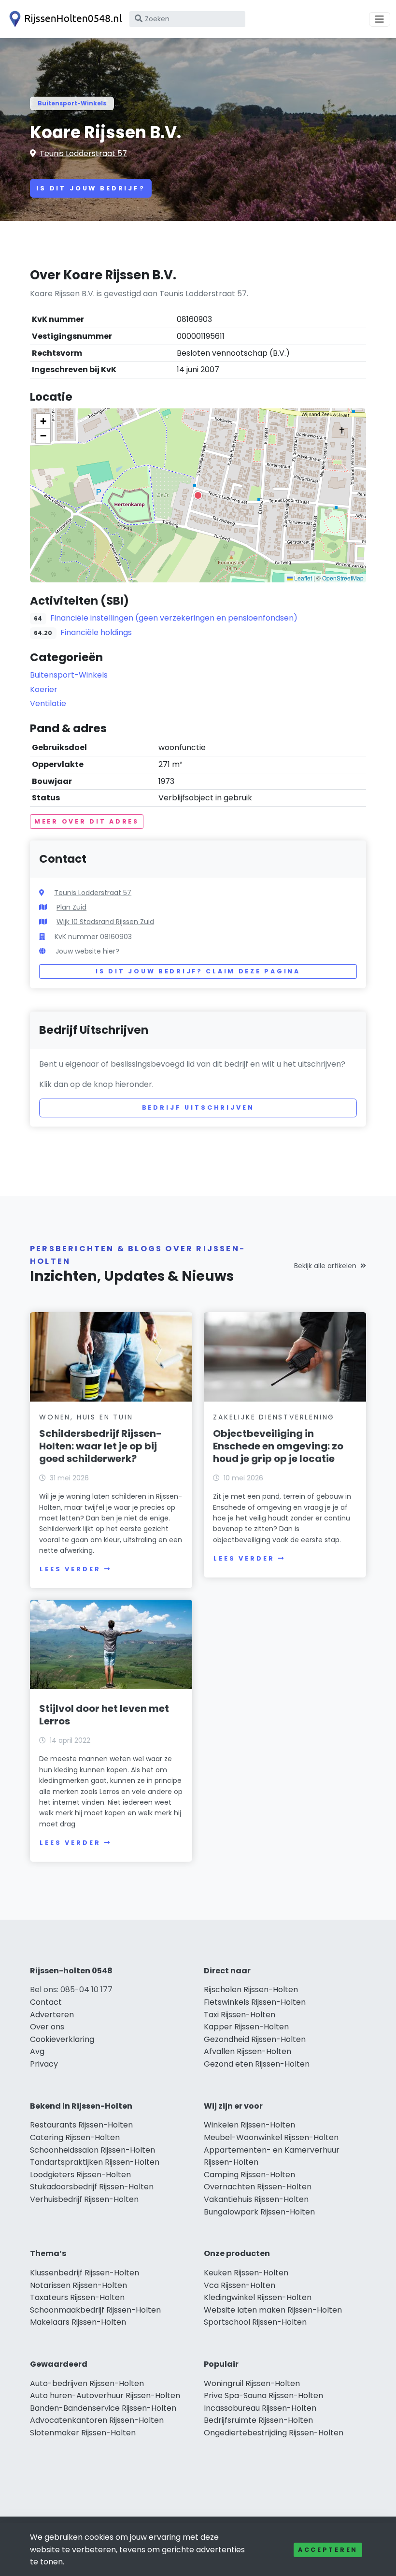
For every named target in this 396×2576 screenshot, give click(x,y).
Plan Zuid (71, 907)
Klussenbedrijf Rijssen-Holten (85, 2273)
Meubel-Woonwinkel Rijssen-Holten (271, 2137)
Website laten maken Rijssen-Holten (273, 2310)
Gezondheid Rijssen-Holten (255, 2039)
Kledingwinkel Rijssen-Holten (258, 2297)
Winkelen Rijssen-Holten (249, 2125)
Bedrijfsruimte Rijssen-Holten (258, 2420)
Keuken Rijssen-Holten (246, 2273)
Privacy (44, 2064)
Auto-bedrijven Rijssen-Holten (87, 2383)
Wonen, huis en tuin (86, 1417)
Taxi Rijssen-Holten (240, 2015)
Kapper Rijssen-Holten (246, 2027)
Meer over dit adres (87, 821)
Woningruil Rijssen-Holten (252, 2383)
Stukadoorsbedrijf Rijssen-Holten (92, 2187)
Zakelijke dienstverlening (274, 1417)
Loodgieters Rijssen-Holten (80, 2175)
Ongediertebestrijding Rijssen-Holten (274, 2433)
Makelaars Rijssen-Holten (78, 2322)
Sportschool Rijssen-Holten (255, 2322)
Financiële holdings (96, 632)
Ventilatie (48, 703)
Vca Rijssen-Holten (240, 2285)
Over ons (47, 2027)
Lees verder (70, 1569)
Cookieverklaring (62, 2039)
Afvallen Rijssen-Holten (247, 2051)
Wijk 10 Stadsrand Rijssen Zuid (105, 922)
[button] (198, 495)
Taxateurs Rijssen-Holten (77, 2297)
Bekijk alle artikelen (325, 1266)
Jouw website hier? (87, 951)
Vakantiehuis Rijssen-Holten (256, 2199)
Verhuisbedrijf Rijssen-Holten (84, 2199)
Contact (46, 2002)
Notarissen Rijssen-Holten (78, 2285)
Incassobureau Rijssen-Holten (260, 2408)
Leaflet (302, 578)
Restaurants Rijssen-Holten (81, 2125)
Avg (37, 2051)
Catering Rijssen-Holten (75, 2137)
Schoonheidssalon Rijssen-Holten (92, 2150)
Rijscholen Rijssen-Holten (251, 1990)
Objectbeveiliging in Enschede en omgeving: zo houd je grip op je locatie (278, 1446)
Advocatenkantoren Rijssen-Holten (97, 2420)
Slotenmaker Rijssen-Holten (83, 2433)
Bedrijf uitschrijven (198, 1107)
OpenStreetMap (343, 578)
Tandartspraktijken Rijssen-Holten (95, 2162)
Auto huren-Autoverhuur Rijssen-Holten (105, 2395)
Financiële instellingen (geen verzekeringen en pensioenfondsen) (174, 618)
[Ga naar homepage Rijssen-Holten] (64, 19)
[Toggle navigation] (380, 19)
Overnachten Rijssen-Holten (258, 2187)
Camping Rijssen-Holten (249, 2175)
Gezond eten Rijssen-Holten (257, 2064)
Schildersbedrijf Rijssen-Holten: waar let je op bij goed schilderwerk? (100, 1446)
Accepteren (328, 2550)
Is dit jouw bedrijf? (91, 188)
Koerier (44, 689)
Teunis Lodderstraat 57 (83, 153)
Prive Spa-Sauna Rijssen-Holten (263, 2395)
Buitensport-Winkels (72, 103)
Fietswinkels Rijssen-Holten (255, 2002)
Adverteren (52, 2015)
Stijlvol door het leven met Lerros (104, 1715)
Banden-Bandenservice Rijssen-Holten (103, 2408)
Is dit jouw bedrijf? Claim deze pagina (198, 971)
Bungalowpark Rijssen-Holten (259, 2212)
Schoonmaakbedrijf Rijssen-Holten (95, 2310)
